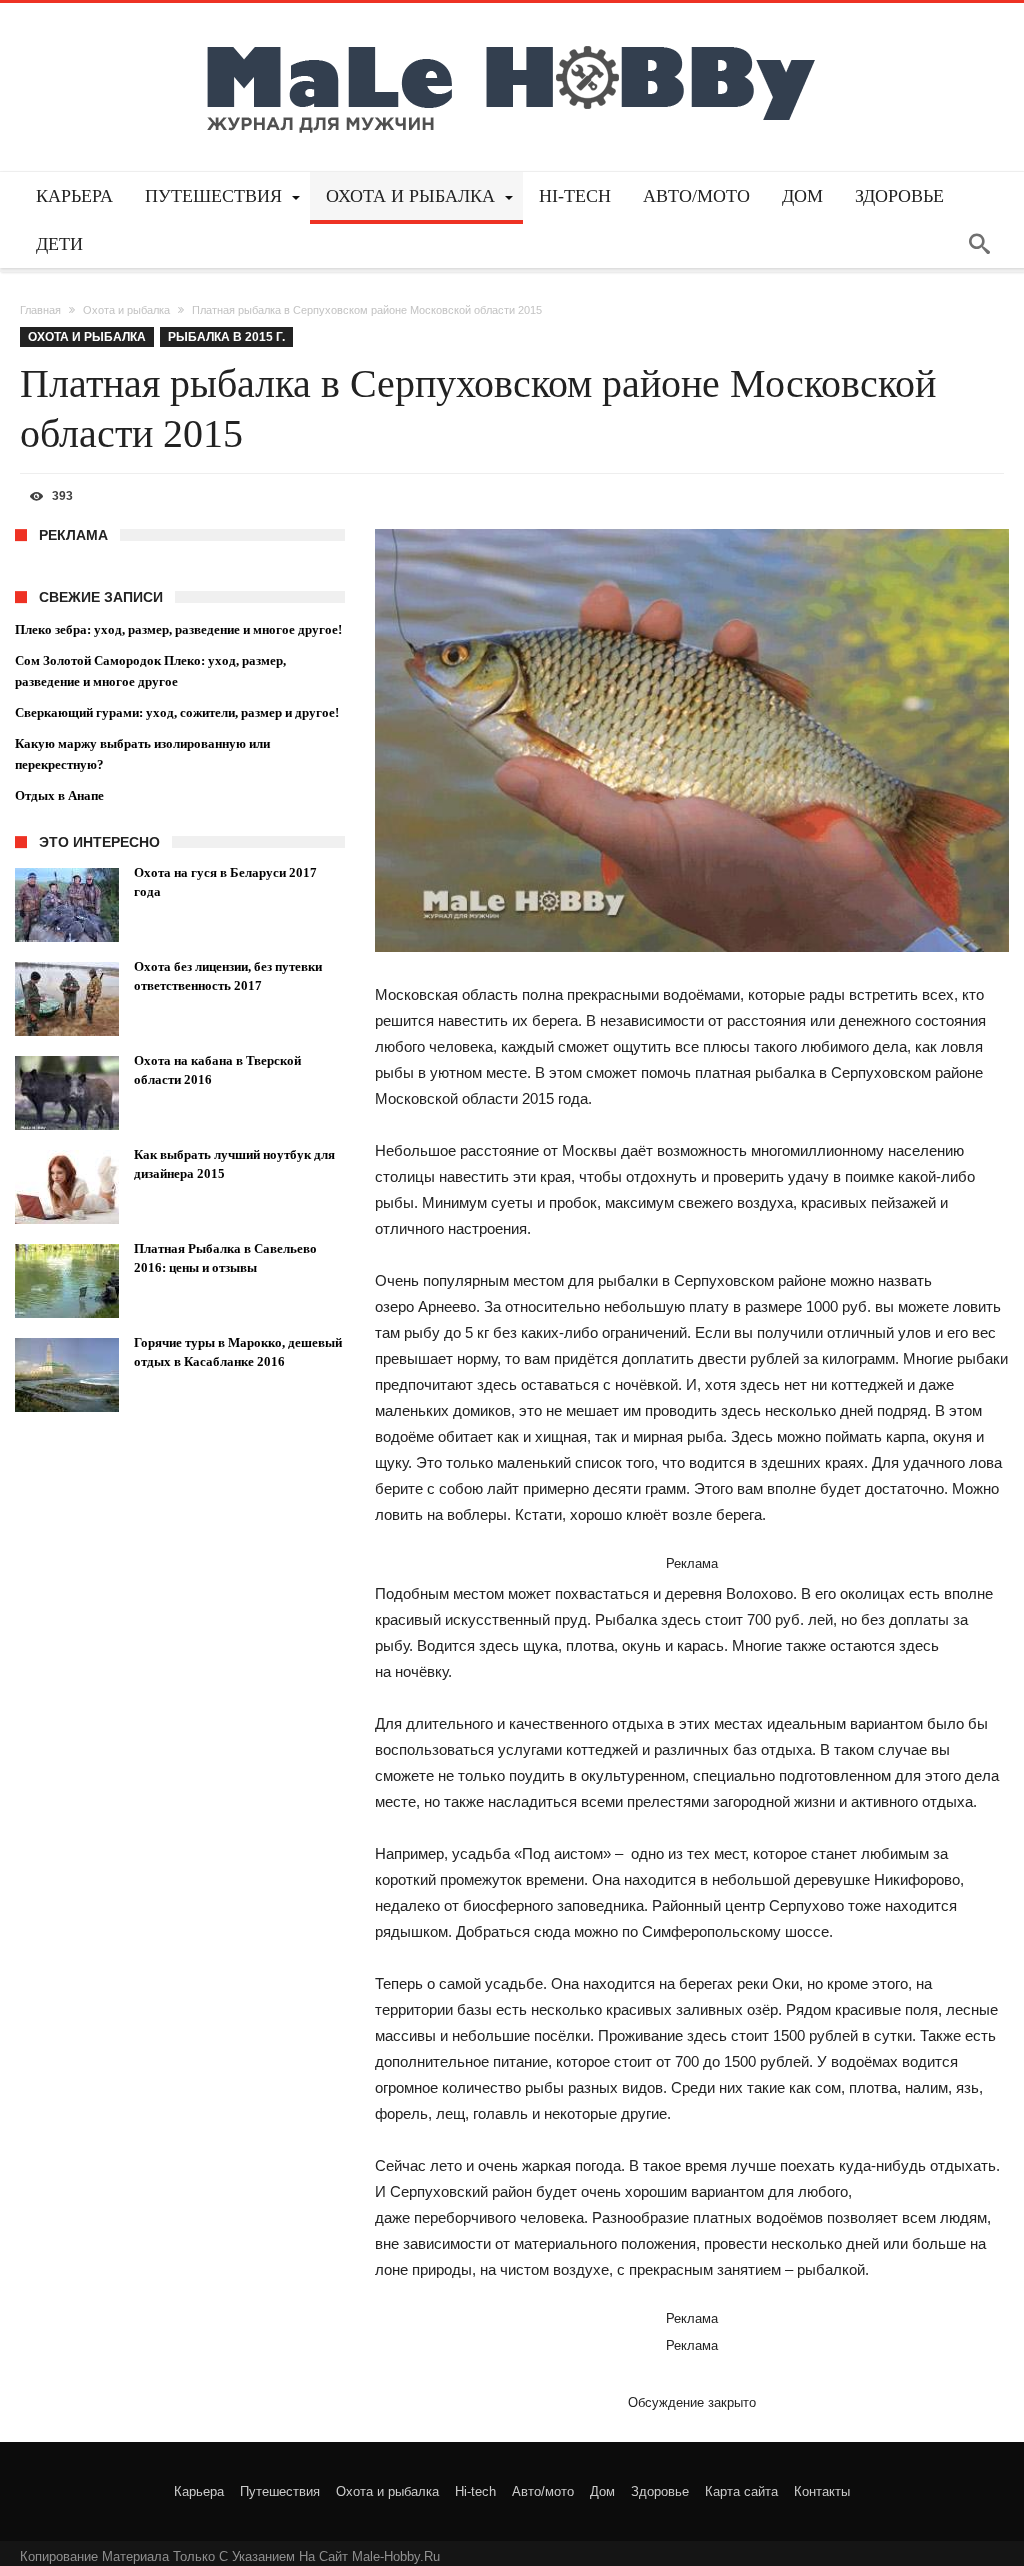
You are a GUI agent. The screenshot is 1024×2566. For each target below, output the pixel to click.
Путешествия (280, 2491)
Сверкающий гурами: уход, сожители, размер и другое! (177, 712)
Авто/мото (543, 2491)
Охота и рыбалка (126, 310)
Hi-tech (475, 2491)
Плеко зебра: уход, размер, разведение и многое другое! (178, 629)
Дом (602, 2491)
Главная (40, 310)
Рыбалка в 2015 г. (226, 337)
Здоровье (660, 2491)
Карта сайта (741, 2491)
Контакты (822, 2491)
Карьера (199, 2491)
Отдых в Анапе (59, 795)
